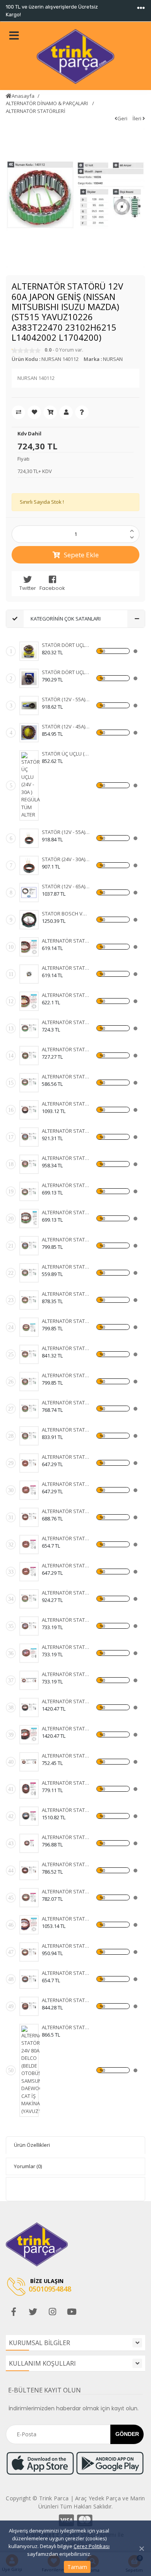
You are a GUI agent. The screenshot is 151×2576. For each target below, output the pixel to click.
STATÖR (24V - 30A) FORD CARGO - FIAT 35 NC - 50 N (66, 859)
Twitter (28, 588)
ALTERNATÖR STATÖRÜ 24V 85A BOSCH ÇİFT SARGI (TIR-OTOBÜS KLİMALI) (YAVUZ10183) (66, 1891)
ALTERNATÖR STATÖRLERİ (36, 111)
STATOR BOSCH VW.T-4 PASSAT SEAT (66, 914)
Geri (122, 118)
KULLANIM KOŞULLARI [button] (42, 2363)
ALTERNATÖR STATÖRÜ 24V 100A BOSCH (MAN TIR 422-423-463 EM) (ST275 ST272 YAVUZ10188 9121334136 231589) (66, 1946)
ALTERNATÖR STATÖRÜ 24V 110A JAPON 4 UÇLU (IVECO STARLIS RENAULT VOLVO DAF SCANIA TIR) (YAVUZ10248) (66, 1158)
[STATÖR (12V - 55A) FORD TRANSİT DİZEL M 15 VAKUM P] (29, 838)
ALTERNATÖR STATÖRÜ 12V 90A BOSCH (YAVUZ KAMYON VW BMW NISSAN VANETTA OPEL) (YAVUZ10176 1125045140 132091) (66, 1620)
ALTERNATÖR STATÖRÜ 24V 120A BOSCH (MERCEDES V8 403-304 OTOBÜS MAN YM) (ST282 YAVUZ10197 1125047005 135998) (66, 1701)
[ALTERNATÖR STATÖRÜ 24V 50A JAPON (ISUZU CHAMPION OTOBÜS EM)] (29, 1300)
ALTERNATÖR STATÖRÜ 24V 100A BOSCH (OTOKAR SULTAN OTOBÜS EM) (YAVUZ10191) (66, 1837)
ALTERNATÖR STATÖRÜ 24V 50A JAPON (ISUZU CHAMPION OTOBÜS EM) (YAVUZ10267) (66, 1348)
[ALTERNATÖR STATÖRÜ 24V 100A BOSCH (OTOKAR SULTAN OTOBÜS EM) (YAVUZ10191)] (29, 1843)
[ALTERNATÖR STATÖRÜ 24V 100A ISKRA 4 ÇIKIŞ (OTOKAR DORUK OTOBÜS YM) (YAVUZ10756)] (29, 1599)
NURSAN (113, 359)
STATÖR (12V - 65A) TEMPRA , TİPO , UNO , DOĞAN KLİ (66, 886)
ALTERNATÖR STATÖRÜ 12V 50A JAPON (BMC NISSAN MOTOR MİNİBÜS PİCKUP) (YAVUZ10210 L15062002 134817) (66, 941)
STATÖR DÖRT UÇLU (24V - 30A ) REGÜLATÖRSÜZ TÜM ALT (66, 672)
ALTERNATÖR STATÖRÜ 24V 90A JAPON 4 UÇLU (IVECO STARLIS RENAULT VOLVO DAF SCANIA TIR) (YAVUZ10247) (66, 1131)
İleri (137, 118)
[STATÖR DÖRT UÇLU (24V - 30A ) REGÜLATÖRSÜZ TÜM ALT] (29, 678)
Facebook (52, 588)
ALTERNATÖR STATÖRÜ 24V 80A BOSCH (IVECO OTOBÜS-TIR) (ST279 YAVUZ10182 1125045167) (66, 1783)
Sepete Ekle (81, 555)
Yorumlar (28, 2166)
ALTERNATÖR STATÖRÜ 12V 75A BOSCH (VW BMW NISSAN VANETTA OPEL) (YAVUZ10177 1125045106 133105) (66, 1674)
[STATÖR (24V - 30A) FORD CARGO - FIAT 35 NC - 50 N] (29, 865)
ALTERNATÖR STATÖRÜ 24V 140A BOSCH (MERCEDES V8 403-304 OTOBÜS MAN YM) (66, 1728)
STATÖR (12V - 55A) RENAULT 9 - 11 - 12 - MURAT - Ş (66, 699)
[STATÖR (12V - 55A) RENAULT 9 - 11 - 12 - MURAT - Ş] (29, 706)
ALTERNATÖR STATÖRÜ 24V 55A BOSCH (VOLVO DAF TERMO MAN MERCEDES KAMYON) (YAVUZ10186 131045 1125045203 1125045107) (66, 1647)
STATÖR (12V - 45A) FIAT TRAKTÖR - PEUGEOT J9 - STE (66, 726)
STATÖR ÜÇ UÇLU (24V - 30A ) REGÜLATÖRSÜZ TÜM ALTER (66, 754)
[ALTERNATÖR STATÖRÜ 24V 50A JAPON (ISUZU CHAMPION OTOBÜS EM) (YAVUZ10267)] (29, 1354)
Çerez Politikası (92, 2546)
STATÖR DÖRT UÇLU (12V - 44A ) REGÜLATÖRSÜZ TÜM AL (66, 645)
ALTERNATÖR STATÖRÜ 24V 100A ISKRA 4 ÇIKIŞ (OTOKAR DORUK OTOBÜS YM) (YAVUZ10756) (66, 1593)
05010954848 (50, 2289)
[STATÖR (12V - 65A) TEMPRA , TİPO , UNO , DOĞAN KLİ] (29, 893)
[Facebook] (14, 2312)
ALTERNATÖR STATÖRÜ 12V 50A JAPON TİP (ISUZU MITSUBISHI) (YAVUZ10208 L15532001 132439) (66, 968)
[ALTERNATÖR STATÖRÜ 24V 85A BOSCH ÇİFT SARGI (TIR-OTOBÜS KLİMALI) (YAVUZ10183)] (29, 1898)
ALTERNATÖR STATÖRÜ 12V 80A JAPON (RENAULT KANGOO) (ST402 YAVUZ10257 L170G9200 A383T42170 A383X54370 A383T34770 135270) (66, 1402)
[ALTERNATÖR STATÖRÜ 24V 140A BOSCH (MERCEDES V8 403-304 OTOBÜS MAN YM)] (29, 1735)
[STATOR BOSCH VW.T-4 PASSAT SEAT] (29, 920)
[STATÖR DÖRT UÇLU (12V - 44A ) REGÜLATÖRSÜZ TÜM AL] (29, 651)
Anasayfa (23, 96)
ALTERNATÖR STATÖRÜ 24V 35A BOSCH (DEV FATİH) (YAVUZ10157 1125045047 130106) (66, 1565)
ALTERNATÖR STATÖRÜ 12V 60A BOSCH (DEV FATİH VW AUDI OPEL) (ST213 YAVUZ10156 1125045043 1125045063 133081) (66, 1538)
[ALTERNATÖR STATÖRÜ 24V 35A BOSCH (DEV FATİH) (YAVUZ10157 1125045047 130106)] (29, 1572)
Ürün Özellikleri (32, 2145)
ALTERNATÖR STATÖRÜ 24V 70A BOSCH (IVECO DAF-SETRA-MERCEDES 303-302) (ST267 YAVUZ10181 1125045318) (66, 1756)
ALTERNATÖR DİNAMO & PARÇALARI (47, 103)
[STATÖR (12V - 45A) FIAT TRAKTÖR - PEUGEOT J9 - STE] (29, 733)
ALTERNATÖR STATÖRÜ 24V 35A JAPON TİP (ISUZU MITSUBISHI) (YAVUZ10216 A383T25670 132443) (66, 995)
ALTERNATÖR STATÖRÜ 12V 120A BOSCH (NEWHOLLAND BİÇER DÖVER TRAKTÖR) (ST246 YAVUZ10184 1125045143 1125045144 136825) (66, 1864)
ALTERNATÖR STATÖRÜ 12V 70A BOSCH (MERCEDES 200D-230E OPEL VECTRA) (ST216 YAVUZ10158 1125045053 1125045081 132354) (66, 1511)
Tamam (77, 2567)
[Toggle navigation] (141, 8)
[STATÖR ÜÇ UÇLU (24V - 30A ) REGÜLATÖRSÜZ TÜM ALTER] (31, 785)
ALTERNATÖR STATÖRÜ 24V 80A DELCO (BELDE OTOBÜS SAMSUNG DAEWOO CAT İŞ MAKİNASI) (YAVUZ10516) (66, 2027)
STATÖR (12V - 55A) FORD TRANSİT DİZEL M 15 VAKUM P (66, 832)
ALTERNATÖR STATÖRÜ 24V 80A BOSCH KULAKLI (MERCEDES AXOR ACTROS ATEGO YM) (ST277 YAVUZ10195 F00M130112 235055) (66, 1919)
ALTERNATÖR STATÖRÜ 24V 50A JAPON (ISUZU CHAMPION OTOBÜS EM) (66, 1294)
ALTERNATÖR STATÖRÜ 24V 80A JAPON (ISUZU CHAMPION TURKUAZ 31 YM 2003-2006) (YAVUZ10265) (66, 1104)
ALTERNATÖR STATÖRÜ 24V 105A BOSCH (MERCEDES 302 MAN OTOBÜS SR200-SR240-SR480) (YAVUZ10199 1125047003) (66, 1810)
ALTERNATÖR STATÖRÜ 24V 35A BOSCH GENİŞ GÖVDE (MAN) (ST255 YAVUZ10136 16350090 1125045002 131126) (66, 1484)
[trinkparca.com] (75, 56)
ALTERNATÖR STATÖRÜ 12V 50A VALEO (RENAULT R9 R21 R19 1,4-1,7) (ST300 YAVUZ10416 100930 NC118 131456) (66, 1973)
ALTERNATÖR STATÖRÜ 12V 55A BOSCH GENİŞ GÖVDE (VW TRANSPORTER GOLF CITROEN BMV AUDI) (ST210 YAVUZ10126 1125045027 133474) (66, 1457)
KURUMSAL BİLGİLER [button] (39, 2343)
